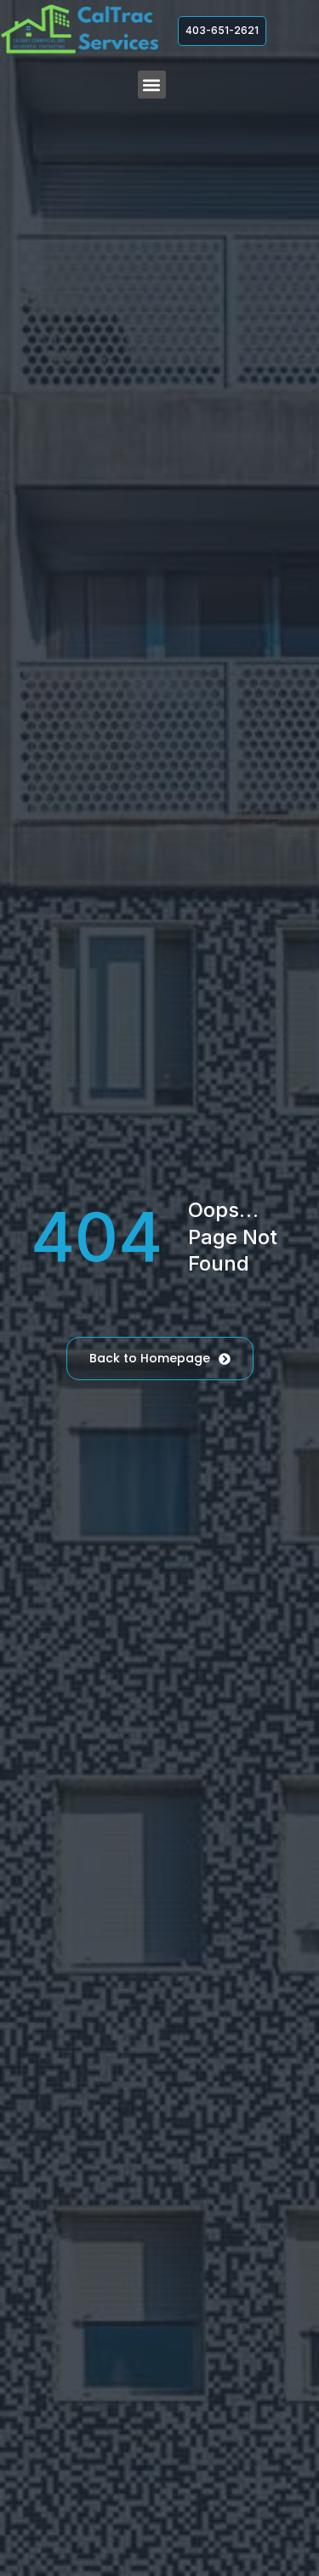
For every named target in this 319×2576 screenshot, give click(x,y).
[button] (152, 85)
